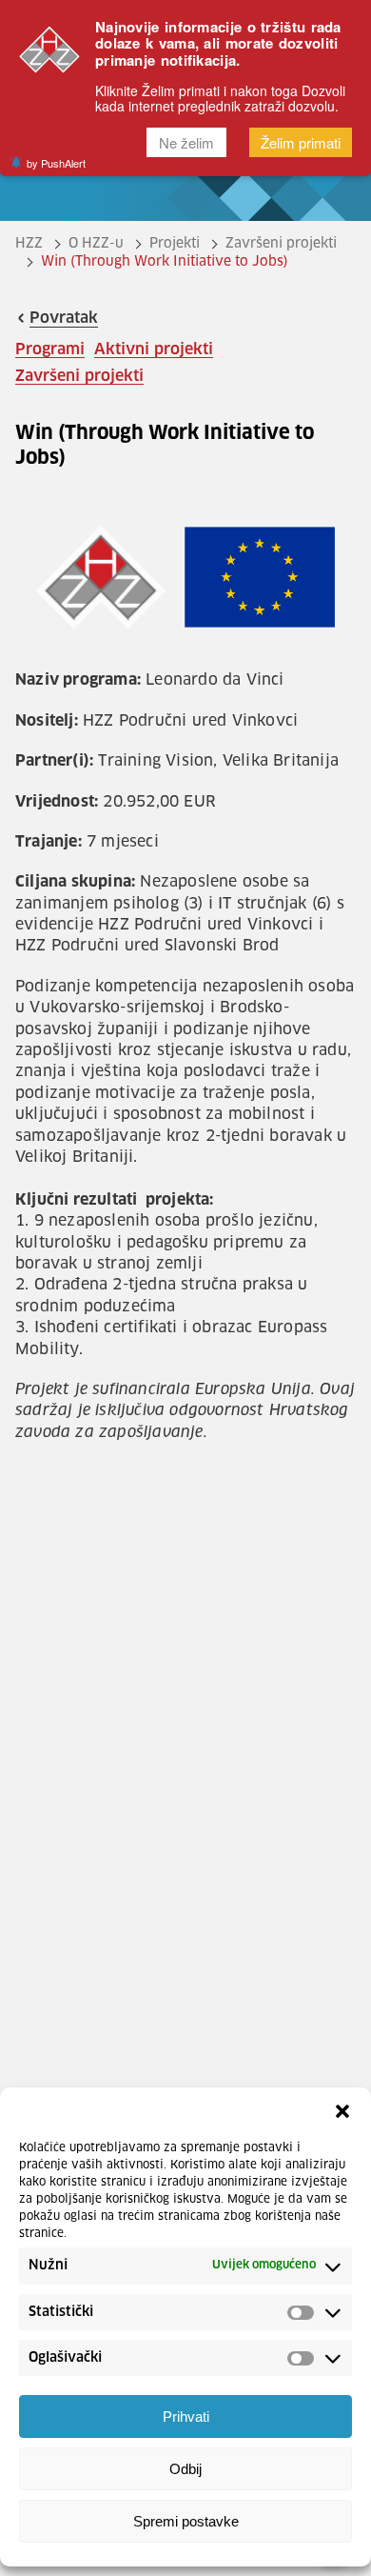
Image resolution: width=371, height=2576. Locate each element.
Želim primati (301, 142)
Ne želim (186, 142)
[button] (342, 2111)
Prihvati (186, 2416)
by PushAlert (56, 163)
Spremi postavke (186, 2521)
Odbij (185, 2469)
